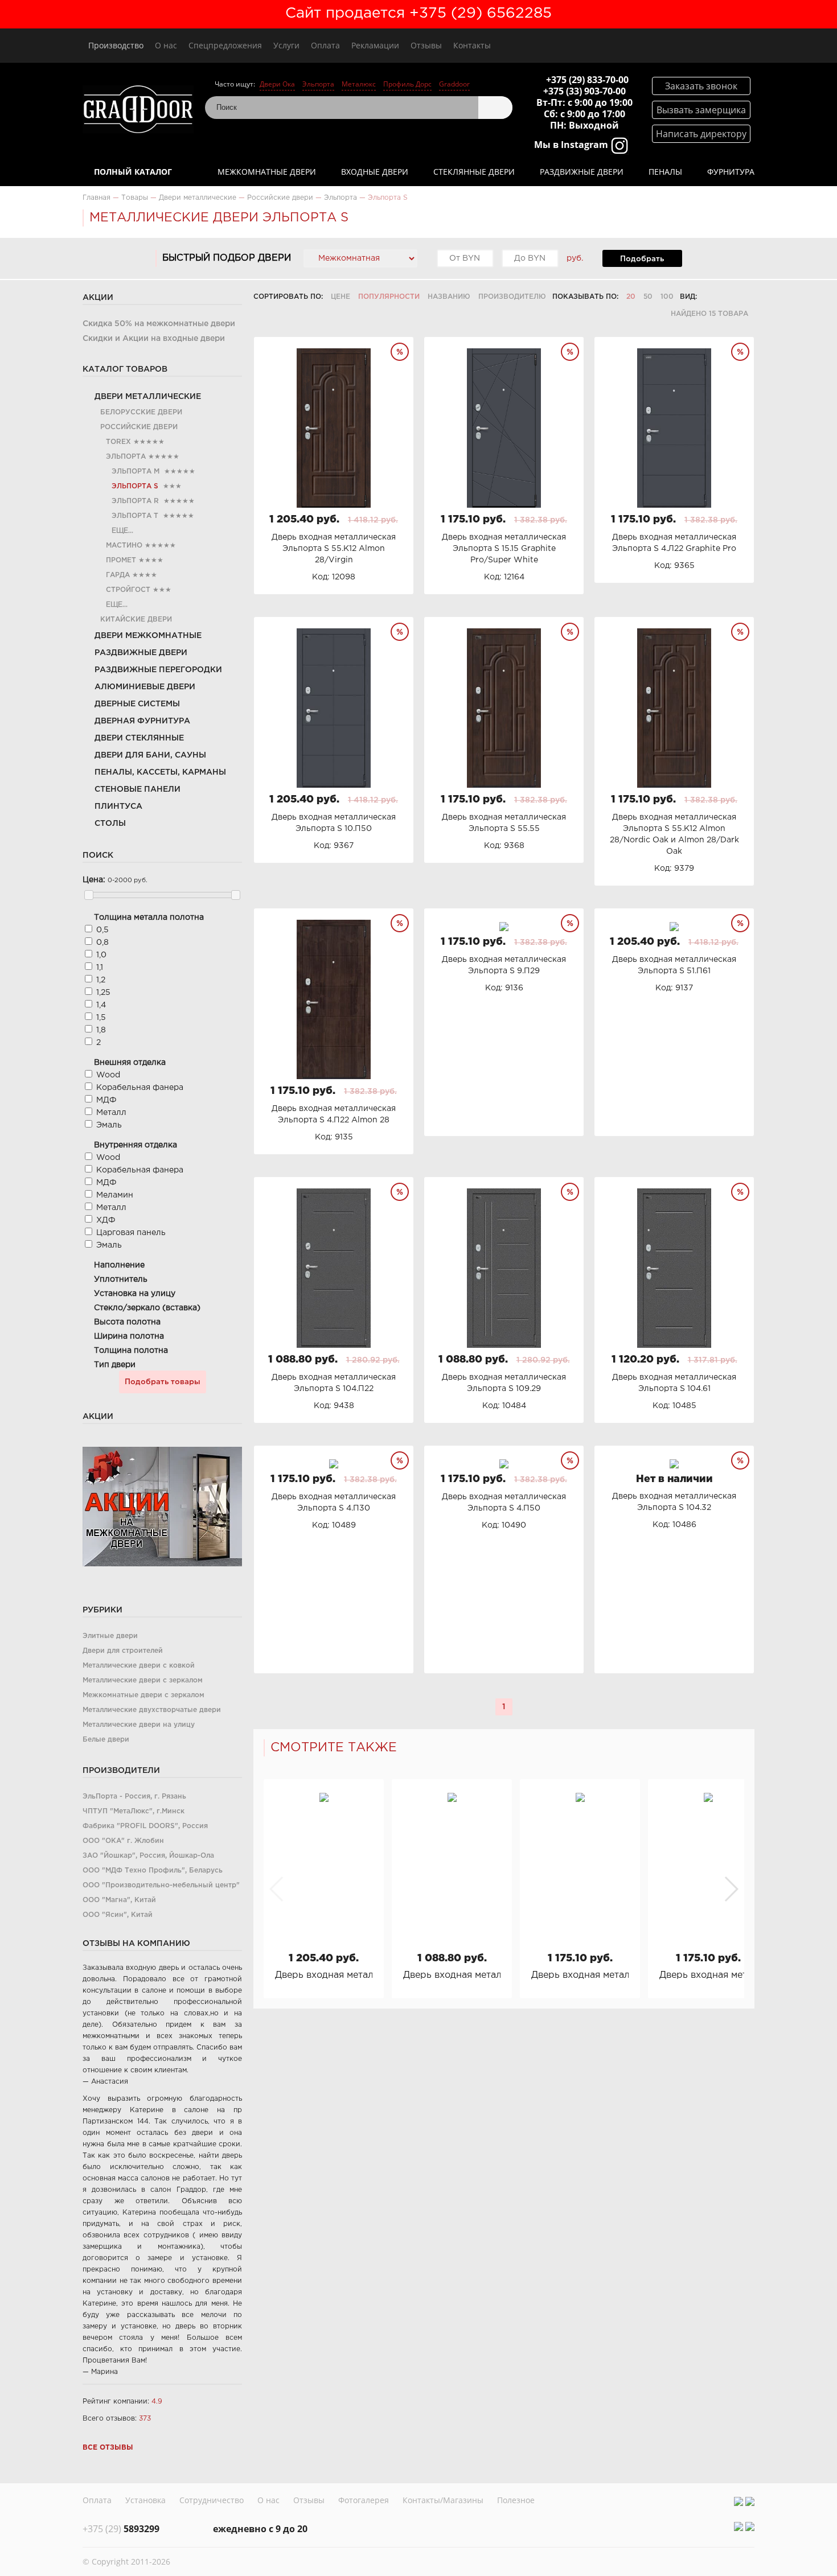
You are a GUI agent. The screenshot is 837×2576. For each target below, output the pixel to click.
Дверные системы (137, 704)
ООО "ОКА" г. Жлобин (123, 1841)
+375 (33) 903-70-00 (584, 91)
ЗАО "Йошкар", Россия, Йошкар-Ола (148, 1856)
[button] (731, 1889)
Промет (121, 560)
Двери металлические (148, 397)
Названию (449, 297)
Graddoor (454, 84)
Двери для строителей (123, 1651)
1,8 (101, 1030)
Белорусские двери (141, 412)
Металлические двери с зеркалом (143, 1680)
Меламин (115, 1195)
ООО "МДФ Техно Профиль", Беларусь (153, 1871)
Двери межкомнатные (148, 636)
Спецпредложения (225, 45)
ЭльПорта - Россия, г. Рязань (134, 1797)
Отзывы (426, 45)
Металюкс (359, 84)
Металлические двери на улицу (139, 1725)
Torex (118, 442)
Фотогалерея (364, 2500)
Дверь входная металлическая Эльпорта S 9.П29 (708, 1975)
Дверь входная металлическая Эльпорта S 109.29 (452, 1975)
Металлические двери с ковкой (139, 1666)
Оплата (325, 45)
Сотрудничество (212, 2500)
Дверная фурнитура (142, 721)
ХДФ (106, 1220)
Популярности (389, 297)
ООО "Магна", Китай (119, 1900)
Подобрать (642, 259)
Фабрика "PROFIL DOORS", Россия (145, 1826)
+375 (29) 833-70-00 (587, 80)
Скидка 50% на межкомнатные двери (159, 324)
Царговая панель (131, 1233)
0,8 (102, 943)
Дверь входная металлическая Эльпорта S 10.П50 (324, 1975)
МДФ (106, 1100)
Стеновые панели (138, 789)
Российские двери (139, 427)
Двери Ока (277, 84)
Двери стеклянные (139, 738)
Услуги (286, 45)
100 (667, 297)
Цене (340, 297)
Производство (116, 45)
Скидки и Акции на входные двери (154, 339)
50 (648, 297)
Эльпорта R (135, 501)
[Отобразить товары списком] (725, 297)
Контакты (472, 45)
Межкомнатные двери (267, 172)
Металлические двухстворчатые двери (152, 1710)
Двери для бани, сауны (150, 755)
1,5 (101, 1018)
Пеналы (665, 172)
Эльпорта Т (135, 516)
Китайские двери (136, 620)
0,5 (102, 930)
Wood (108, 1075)
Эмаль (109, 1125)
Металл (111, 1113)
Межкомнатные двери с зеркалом (143, 1695)
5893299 (121, 2529)
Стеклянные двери (474, 172)
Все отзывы (108, 2448)
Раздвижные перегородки (158, 670)
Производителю (512, 297)
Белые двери (106, 1740)
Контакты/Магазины (443, 2500)
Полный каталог (133, 172)
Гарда (118, 575)
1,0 (101, 955)
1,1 (100, 968)
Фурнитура (731, 172)
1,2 (101, 980)
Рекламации (375, 45)
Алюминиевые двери (145, 687)
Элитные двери (110, 1636)
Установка (145, 2500)
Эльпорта (318, 84)
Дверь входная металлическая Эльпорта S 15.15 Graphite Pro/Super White (580, 1975)
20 (631, 297)
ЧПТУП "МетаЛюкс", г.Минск (134, 1811)
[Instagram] (738, 2501)
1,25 (103, 993)
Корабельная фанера (140, 1088)
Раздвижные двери (582, 172)
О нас (166, 45)
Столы (110, 824)
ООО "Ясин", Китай (118, 1915)
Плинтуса (118, 806)
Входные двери (375, 172)
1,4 (101, 1005)
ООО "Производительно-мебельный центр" (161, 1885)
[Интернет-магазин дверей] (138, 111)
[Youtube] (750, 2501)
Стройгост (128, 590)
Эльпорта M (136, 472)
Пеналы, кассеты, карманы (160, 772)
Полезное (516, 2500)
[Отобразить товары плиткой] (709, 297)
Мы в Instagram (572, 145)
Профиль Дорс (407, 84)
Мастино (124, 546)
